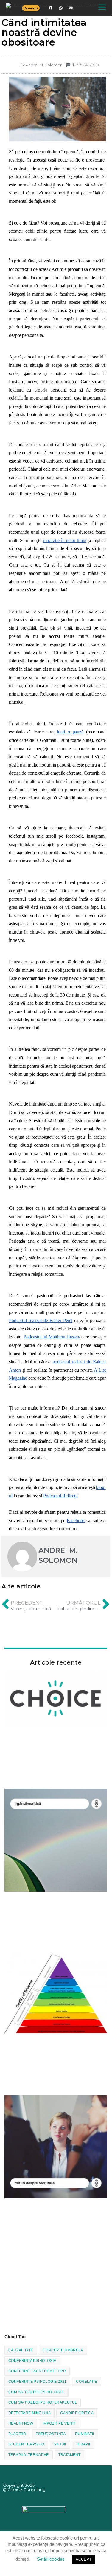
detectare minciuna (29, 2413)
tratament (70, 2455)
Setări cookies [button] (51, 2559)
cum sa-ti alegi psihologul (36, 2392)
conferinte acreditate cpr (37, 2371)
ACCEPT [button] (84, 2559)
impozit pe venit (59, 2423)
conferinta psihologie (32, 2361)
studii (60, 2444)
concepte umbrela (63, 2350)
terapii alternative (29, 2455)
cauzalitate (21, 2350)
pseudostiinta (51, 2434)
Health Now (21, 2423)
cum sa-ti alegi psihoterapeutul (43, 2402)
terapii (83, 2444)
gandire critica (77, 2413)
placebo (17, 2434)
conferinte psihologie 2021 (37, 2382)
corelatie (87, 2382)
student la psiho (26, 2444)
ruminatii (85, 2434)
